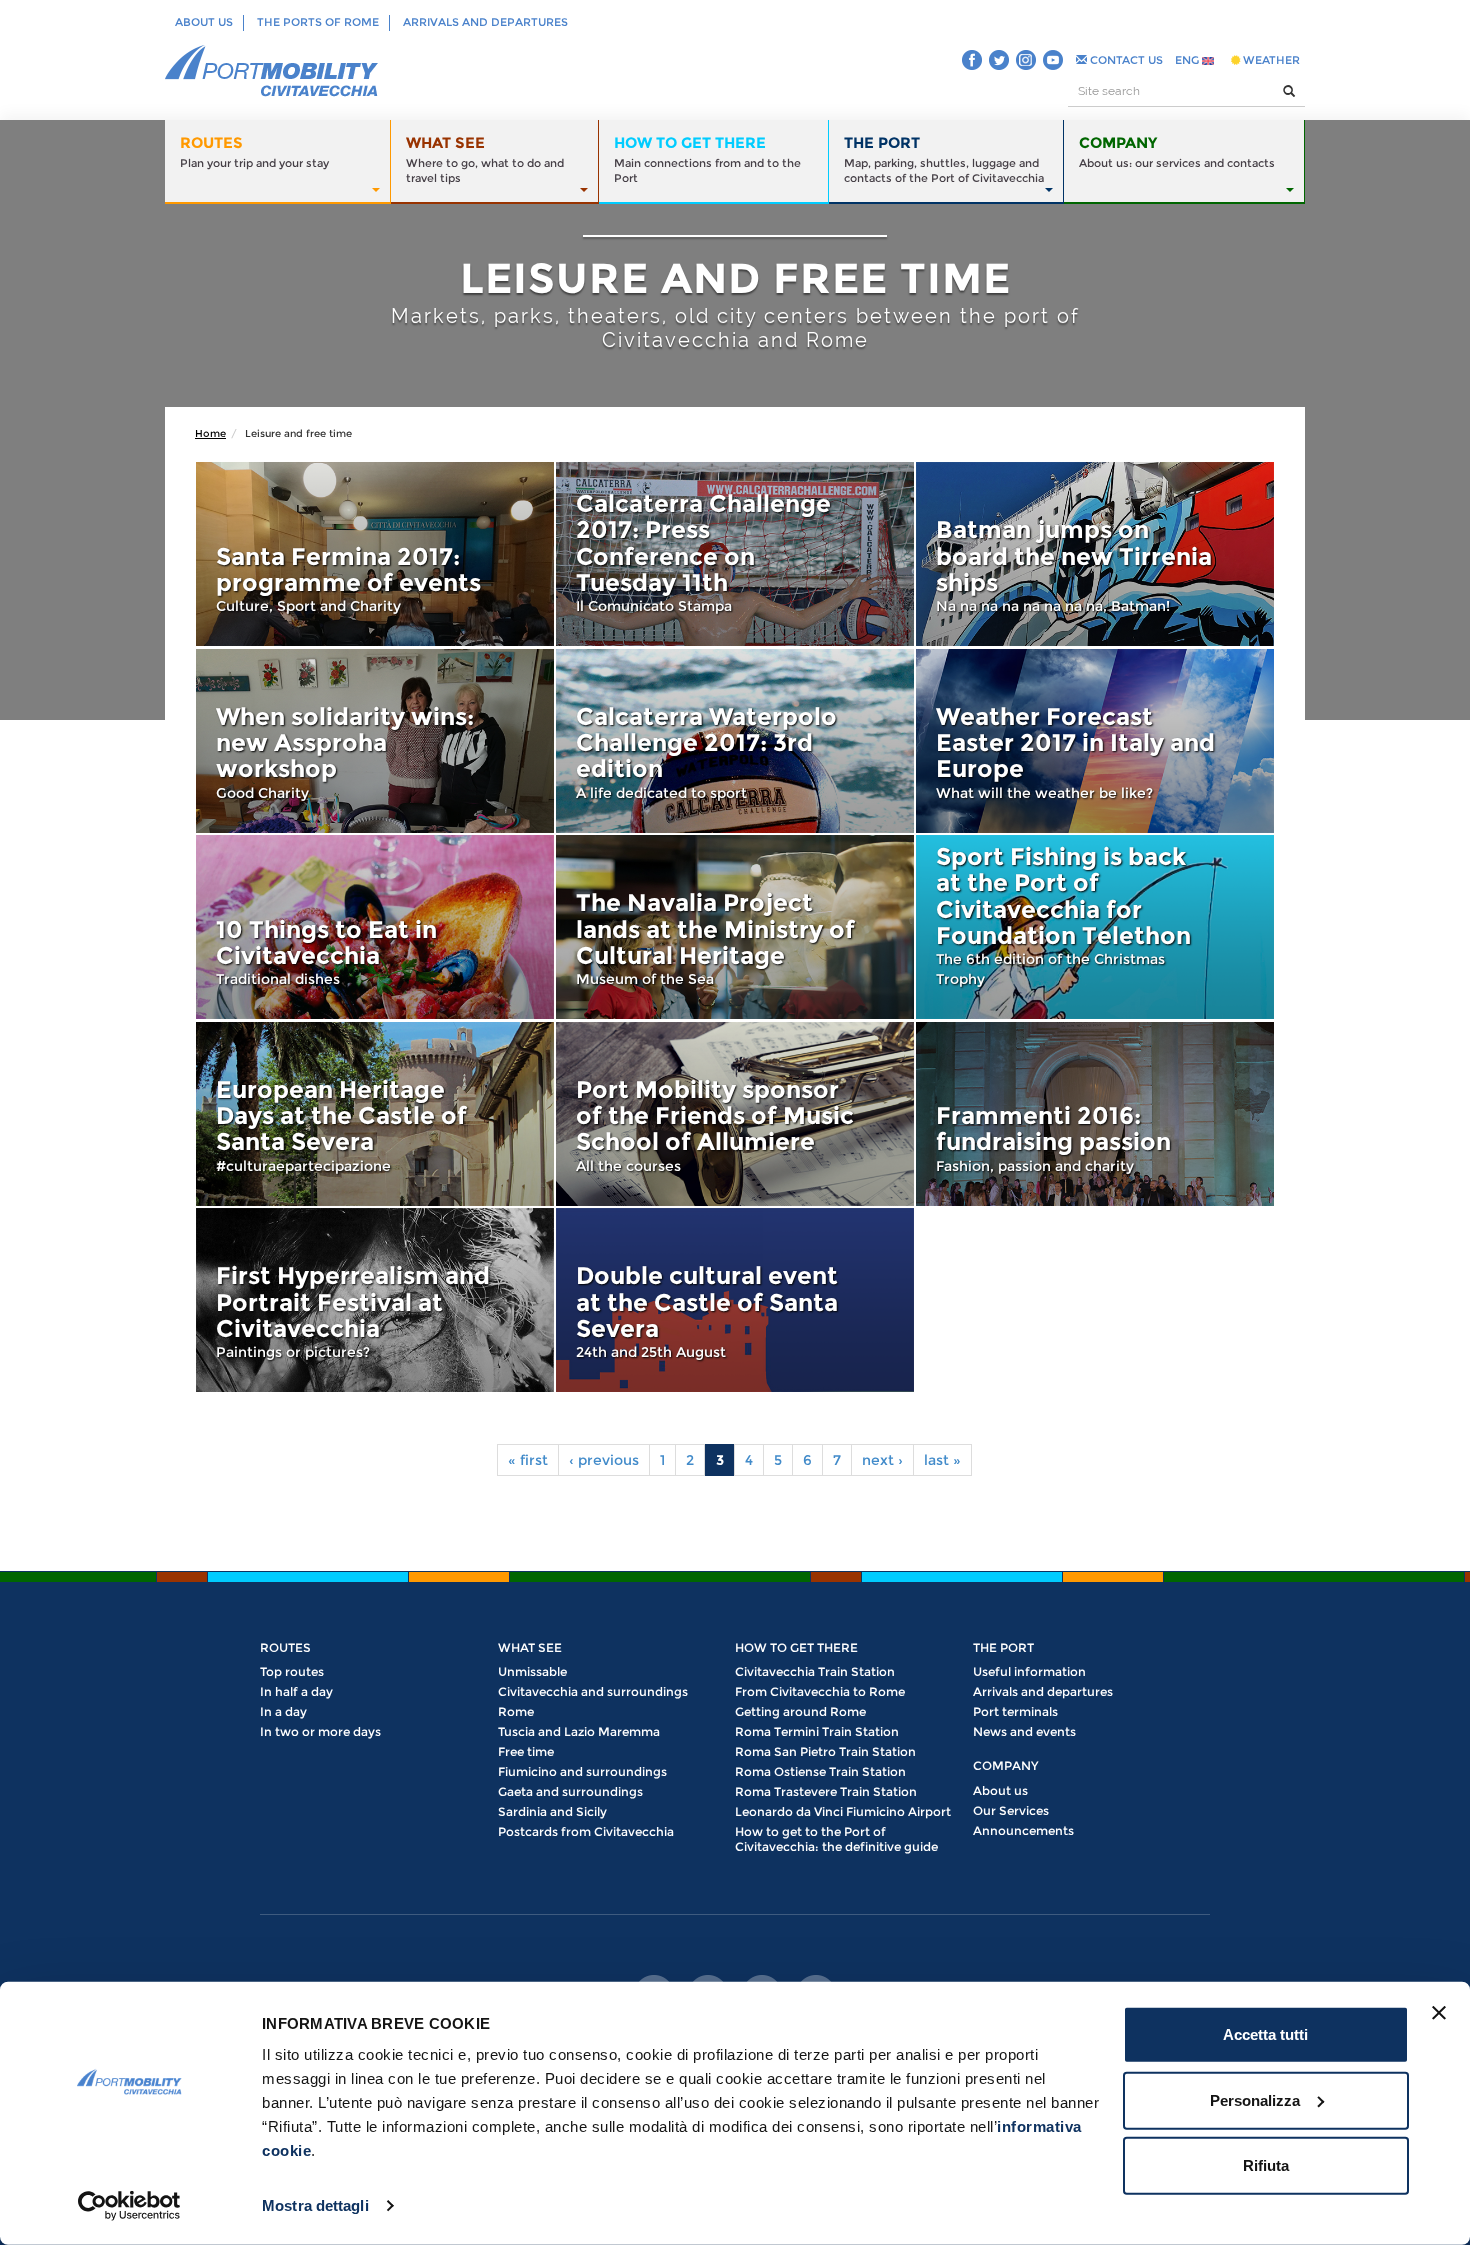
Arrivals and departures (485, 22)
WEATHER (1270, 60)
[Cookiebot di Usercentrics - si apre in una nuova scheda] (129, 2206)
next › (882, 1460)
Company (1005, 1765)
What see (530, 1647)
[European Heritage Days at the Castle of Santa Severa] (375, 1114)
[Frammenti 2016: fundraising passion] (1095, 1114)
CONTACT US (1125, 60)
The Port (1003, 1647)
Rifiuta (1266, 2165)
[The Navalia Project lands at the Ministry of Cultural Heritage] (735, 927)
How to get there (796, 1647)
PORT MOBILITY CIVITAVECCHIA (272, 72)
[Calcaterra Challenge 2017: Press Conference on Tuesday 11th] (735, 554)
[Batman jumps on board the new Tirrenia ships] (1095, 554)
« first (528, 1460)
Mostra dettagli (315, 2205)
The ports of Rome (318, 22)
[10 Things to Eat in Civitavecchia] (375, 927)
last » (942, 1460)
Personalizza (1255, 2099)
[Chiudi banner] (1439, 2013)
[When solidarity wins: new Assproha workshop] (375, 741)
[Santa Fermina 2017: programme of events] (375, 554)
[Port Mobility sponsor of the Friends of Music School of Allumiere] (735, 1114)
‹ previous (604, 1460)
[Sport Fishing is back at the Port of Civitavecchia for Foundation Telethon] (1095, 927)
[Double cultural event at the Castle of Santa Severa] (735, 1300)
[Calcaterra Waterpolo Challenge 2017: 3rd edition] (735, 741)
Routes (285, 1647)
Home (210, 433)
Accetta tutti (1265, 2034)
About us (204, 22)
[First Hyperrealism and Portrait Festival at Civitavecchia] (375, 1300)
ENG (1188, 60)
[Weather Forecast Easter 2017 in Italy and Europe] (1095, 741)
